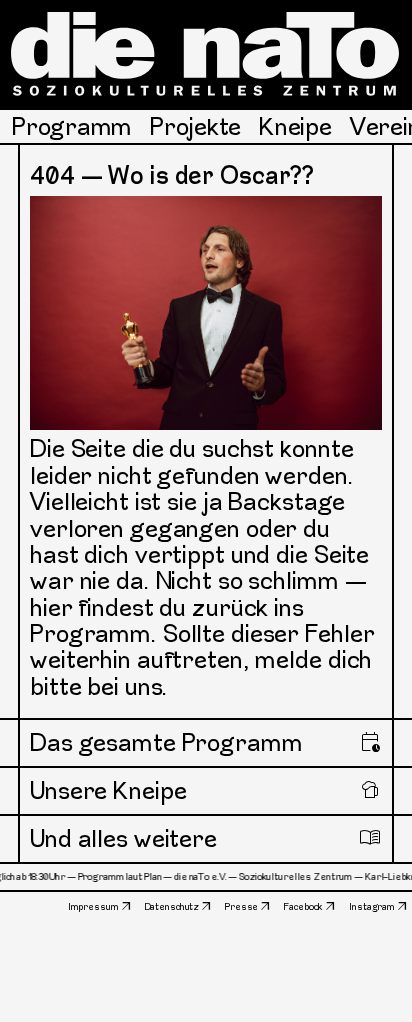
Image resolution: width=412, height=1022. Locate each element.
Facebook (303, 906)
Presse (241, 906)
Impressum (93, 906)
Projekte (195, 126)
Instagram (372, 906)
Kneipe (295, 126)
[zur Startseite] (206, 54)
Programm (72, 126)
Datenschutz (172, 906)
